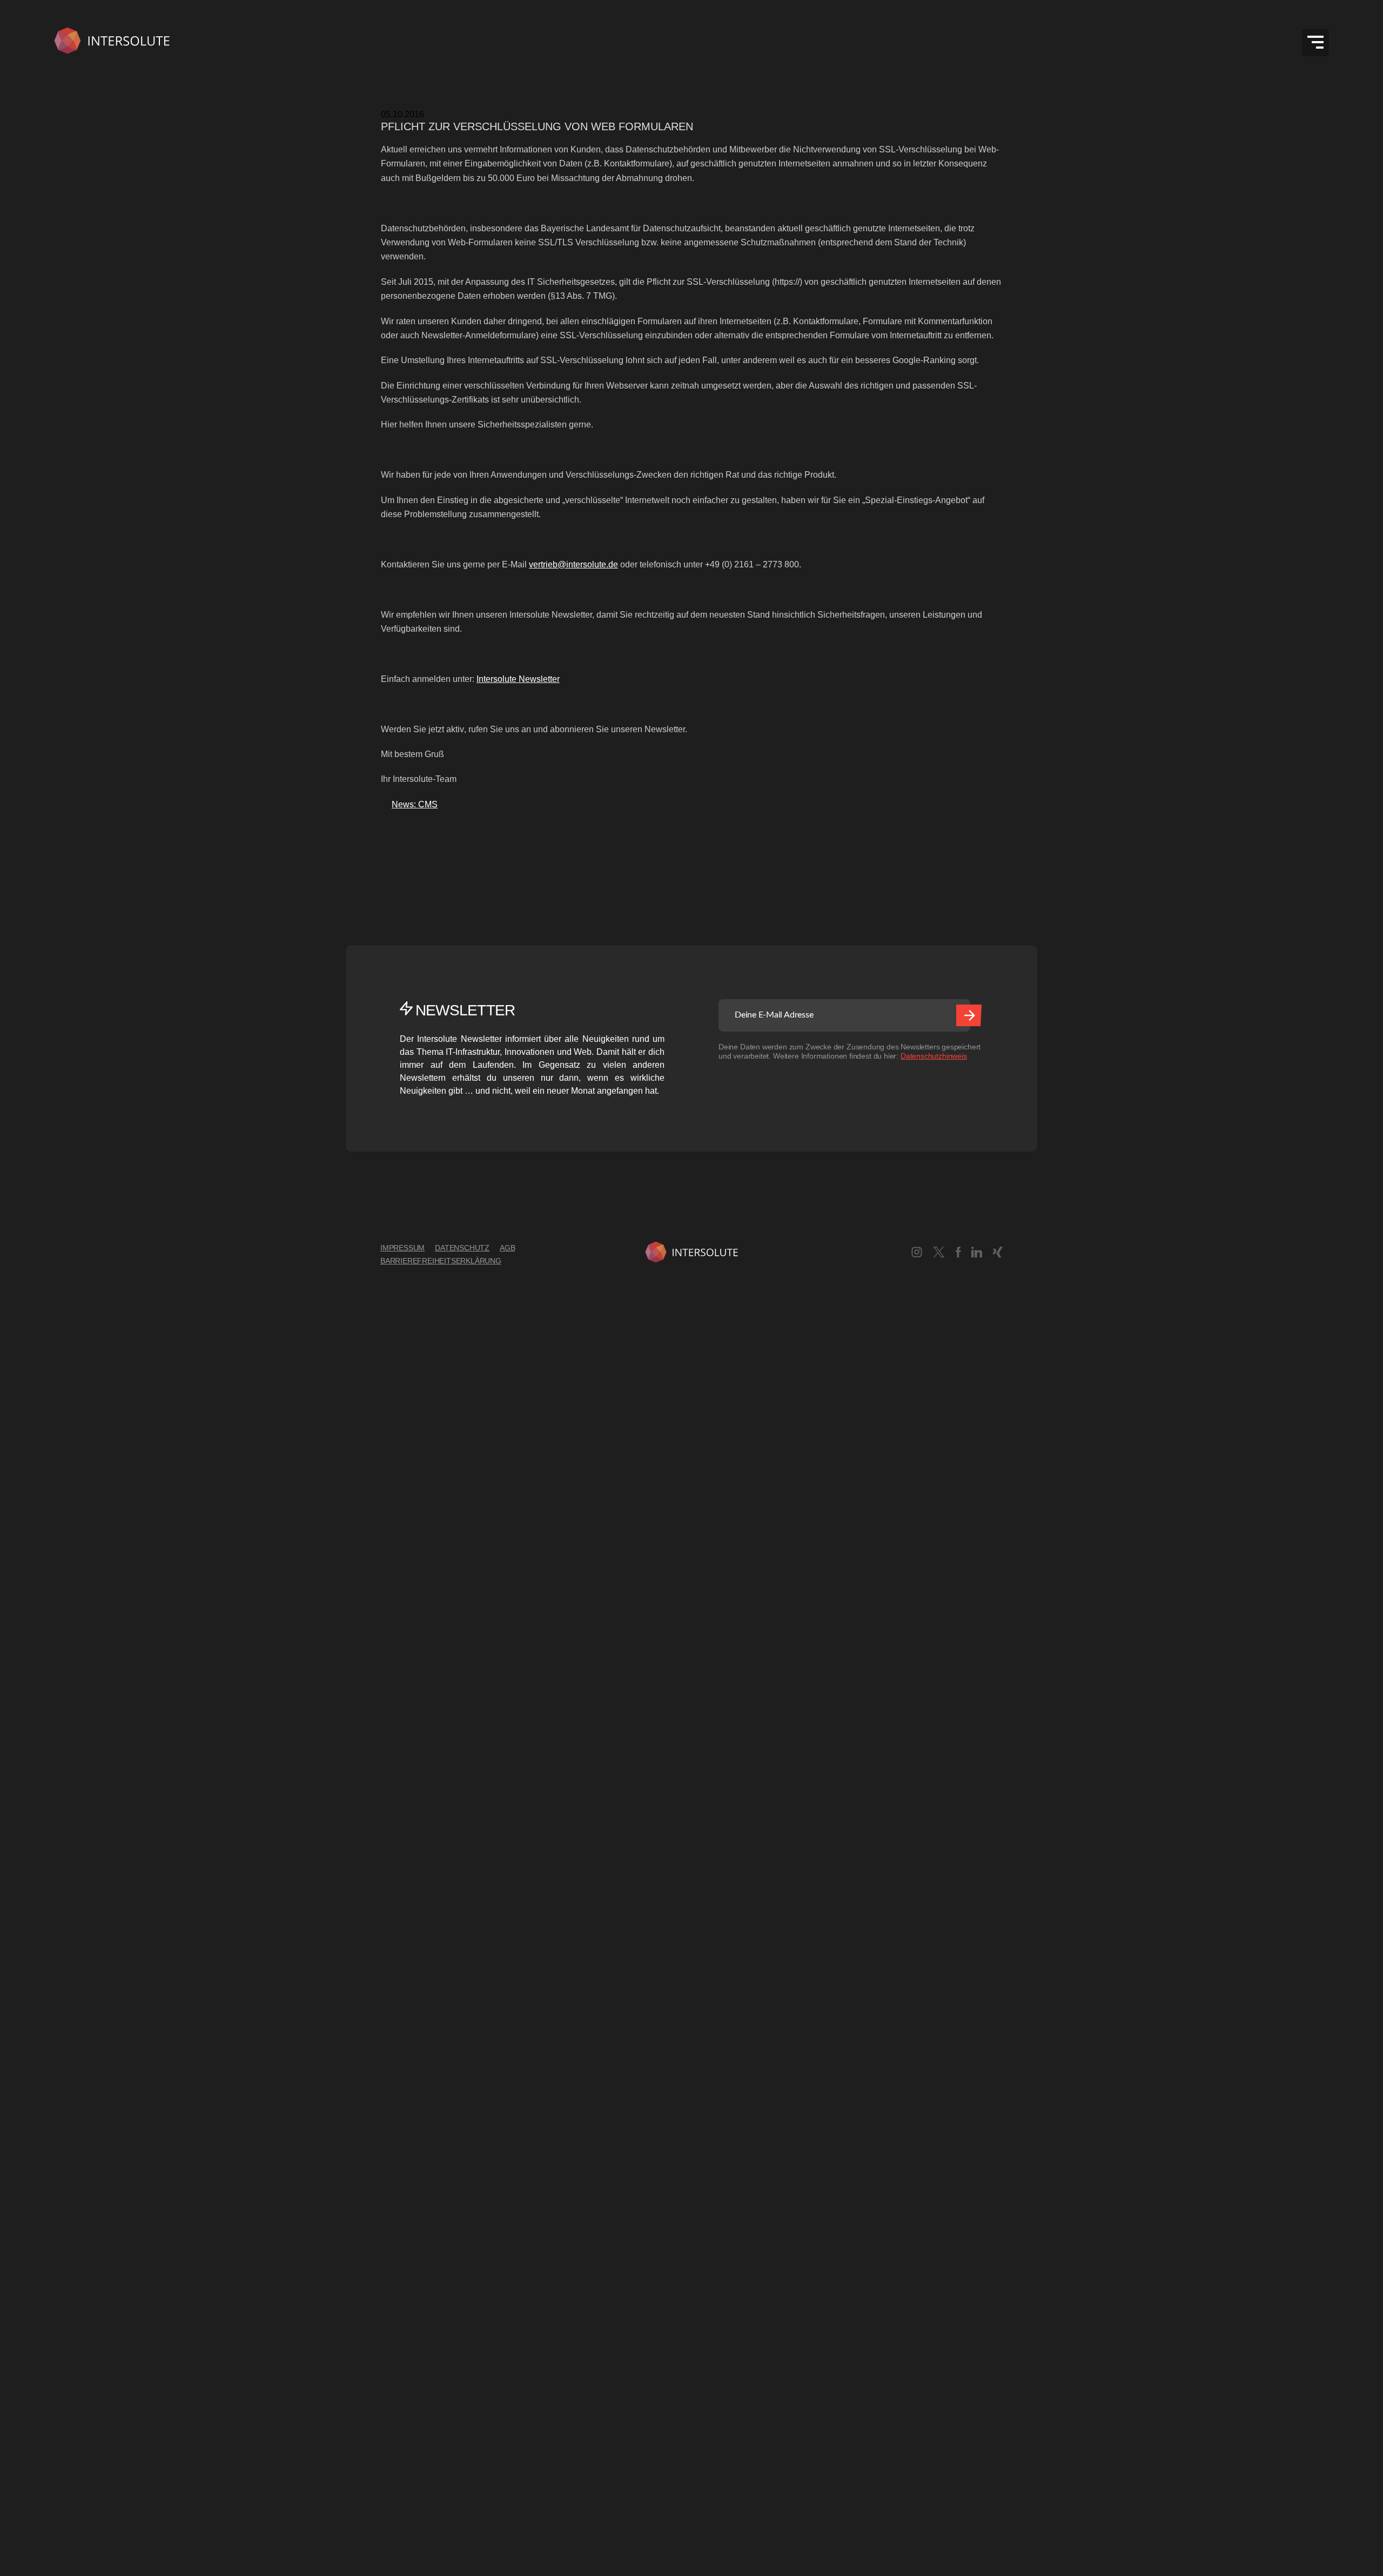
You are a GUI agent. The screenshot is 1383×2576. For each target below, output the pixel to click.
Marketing (19, 2323)
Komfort (15, 2180)
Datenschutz (462, 1248)
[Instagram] (917, 1254)
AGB (507, 1248)
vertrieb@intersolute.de (573, 564)
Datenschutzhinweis (934, 1056)
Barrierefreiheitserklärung (441, 1261)
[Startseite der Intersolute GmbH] (112, 42)
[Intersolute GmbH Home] (691, 1254)
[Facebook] (958, 1254)
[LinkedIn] (977, 1254)
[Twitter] (939, 1254)
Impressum (402, 1248)
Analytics (18, 1934)
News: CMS (409, 804)
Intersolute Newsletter (518, 679)
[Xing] (998, 1254)
